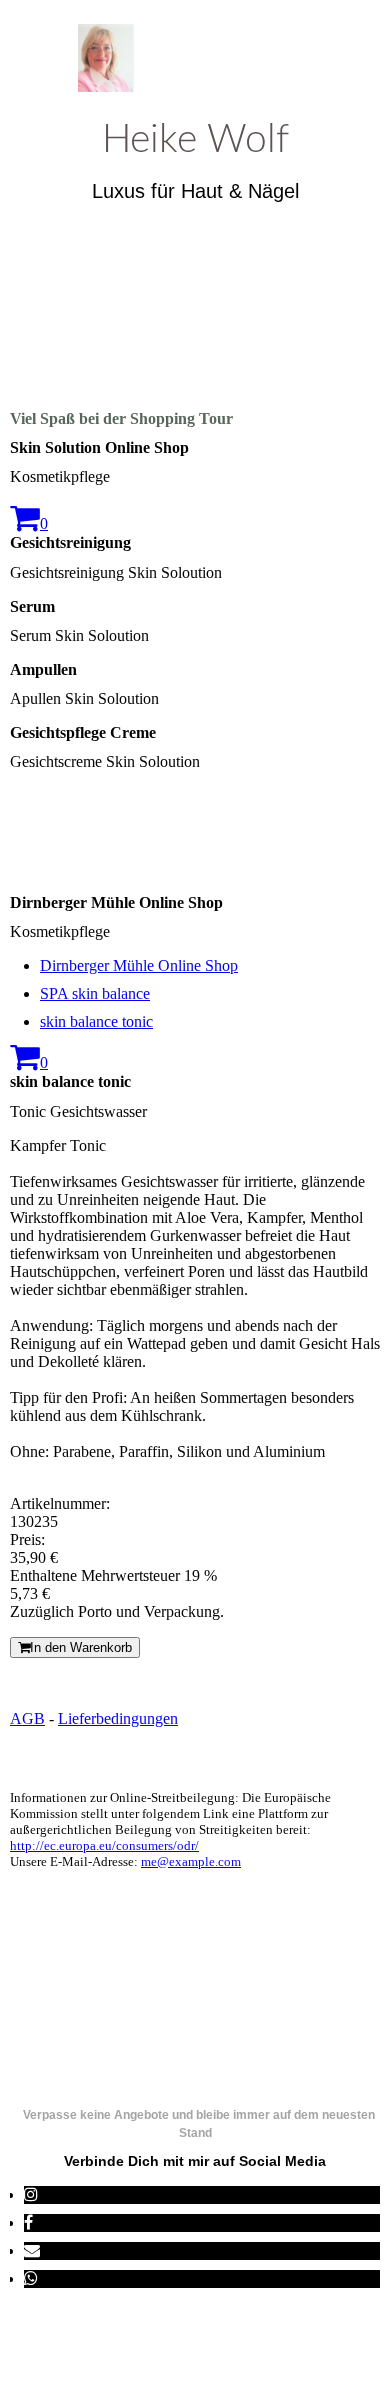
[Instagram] (31, 2194)
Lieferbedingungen (118, 1718)
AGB (27, 1718)
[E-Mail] (32, 2250)
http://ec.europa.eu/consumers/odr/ (104, 1845)
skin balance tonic (96, 1021)
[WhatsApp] (31, 2278)
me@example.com (191, 1861)
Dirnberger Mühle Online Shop (139, 965)
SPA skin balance (95, 993)
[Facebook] (28, 2222)
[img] (195, 57)
